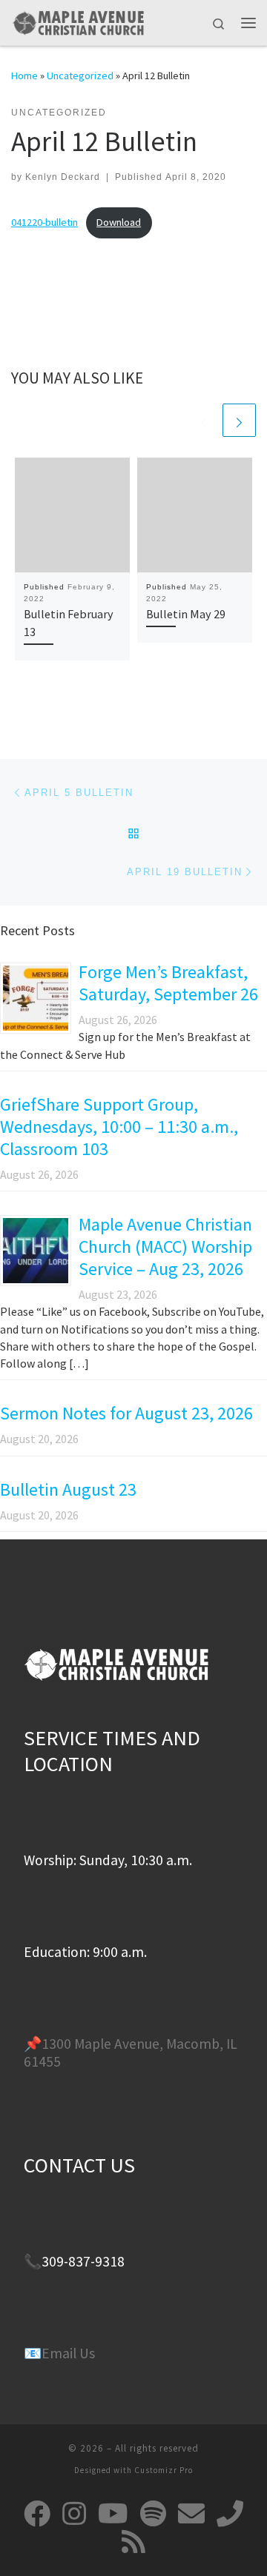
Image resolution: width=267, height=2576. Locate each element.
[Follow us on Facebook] (37, 2514)
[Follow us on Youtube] (113, 2514)
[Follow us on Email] (191, 2514)
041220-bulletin (44, 222)
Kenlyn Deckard (63, 177)
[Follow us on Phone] (230, 2514)
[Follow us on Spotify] (153, 2514)
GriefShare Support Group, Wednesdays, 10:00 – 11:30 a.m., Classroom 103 (119, 1127)
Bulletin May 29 (186, 614)
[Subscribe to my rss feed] (133, 2542)
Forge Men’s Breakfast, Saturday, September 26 (168, 983)
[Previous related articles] (204, 420)
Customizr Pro (164, 2470)
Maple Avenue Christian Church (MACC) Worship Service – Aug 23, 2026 (165, 1247)
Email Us (68, 2353)
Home (24, 76)
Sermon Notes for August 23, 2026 (126, 1413)
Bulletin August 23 (68, 1489)
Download (119, 222)
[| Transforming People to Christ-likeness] (78, 21)
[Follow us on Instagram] (74, 2514)
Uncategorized (80, 76)
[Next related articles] (239, 420)
